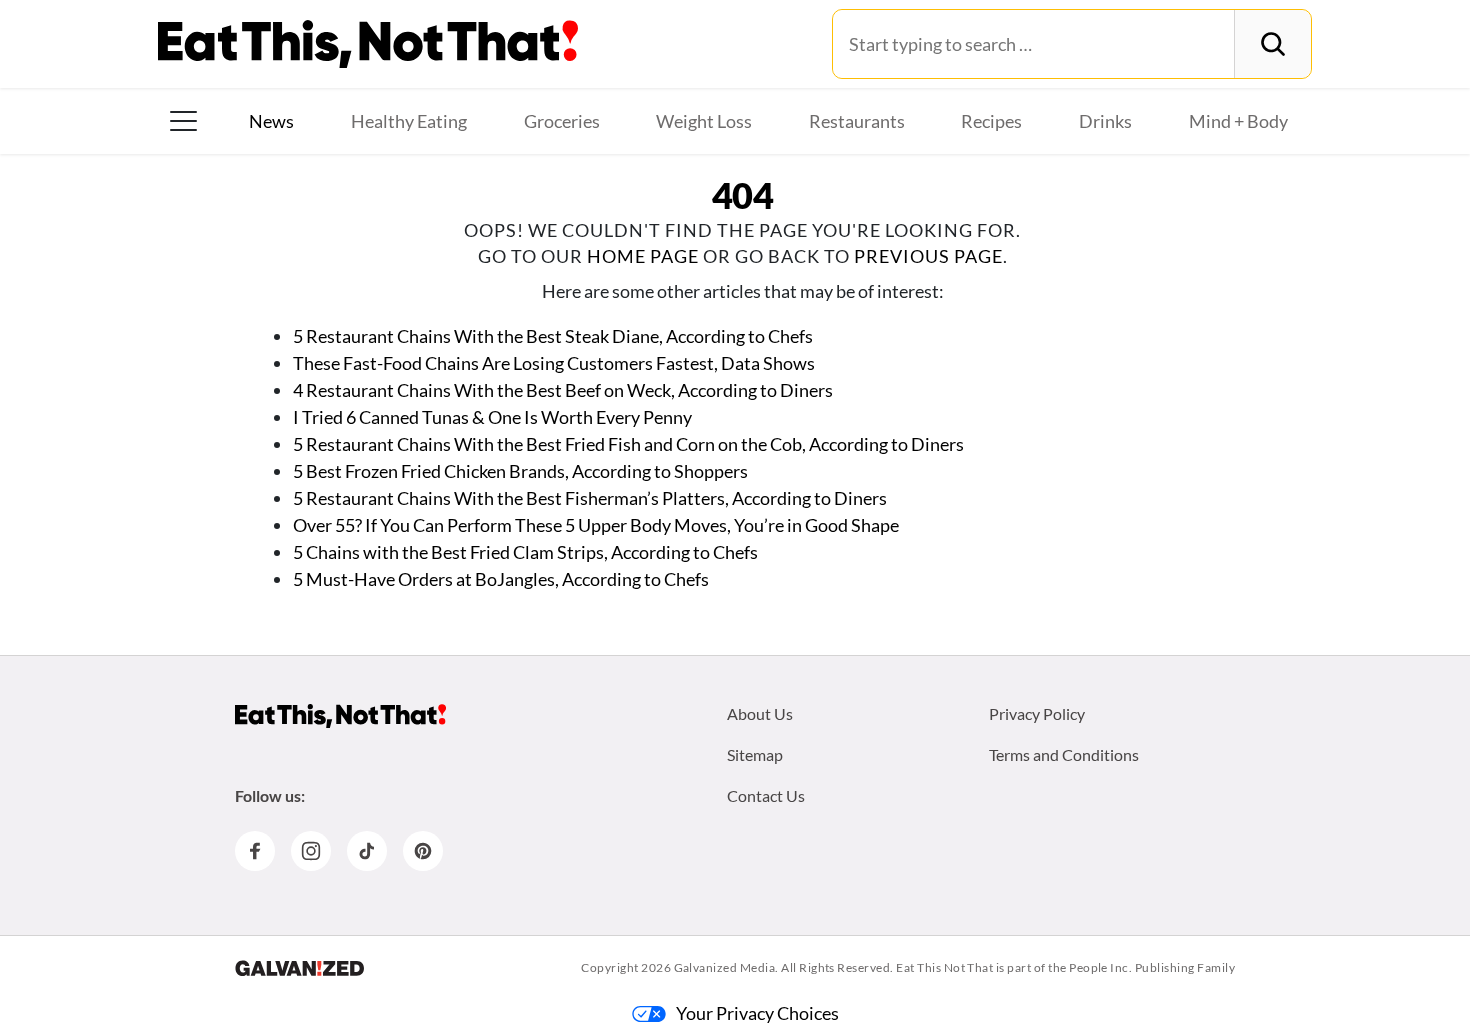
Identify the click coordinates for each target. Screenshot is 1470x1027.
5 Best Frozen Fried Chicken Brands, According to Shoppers (520, 471)
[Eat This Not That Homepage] (368, 44)
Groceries (562, 121)
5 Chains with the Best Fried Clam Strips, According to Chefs (525, 552)
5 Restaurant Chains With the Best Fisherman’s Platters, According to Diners (590, 498)
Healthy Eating (409, 121)
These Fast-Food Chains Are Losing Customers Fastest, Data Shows (554, 363)
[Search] (1272, 44)
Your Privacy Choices (757, 1013)
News (271, 121)
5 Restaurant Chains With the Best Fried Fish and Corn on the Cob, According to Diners (628, 444)
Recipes (991, 121)
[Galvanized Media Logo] (299, 968)
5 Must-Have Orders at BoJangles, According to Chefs (501, 579)
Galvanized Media (725, 967)
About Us (760, 713)
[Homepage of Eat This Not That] (340, 716)
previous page (928, 256)
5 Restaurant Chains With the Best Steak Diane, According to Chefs (553, 336)
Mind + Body (1238, 121)
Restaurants (857, 121)
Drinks (1105, 121)
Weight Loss (704, 121)
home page (643, 256)
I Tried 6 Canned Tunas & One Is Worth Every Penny (492, 417)
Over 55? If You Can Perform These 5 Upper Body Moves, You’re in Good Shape (596, 525)
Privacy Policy (1037, 713)
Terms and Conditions (1064, 754)
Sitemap (755, 754)
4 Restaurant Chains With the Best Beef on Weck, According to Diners (563, 390)
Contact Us (766, 795)
